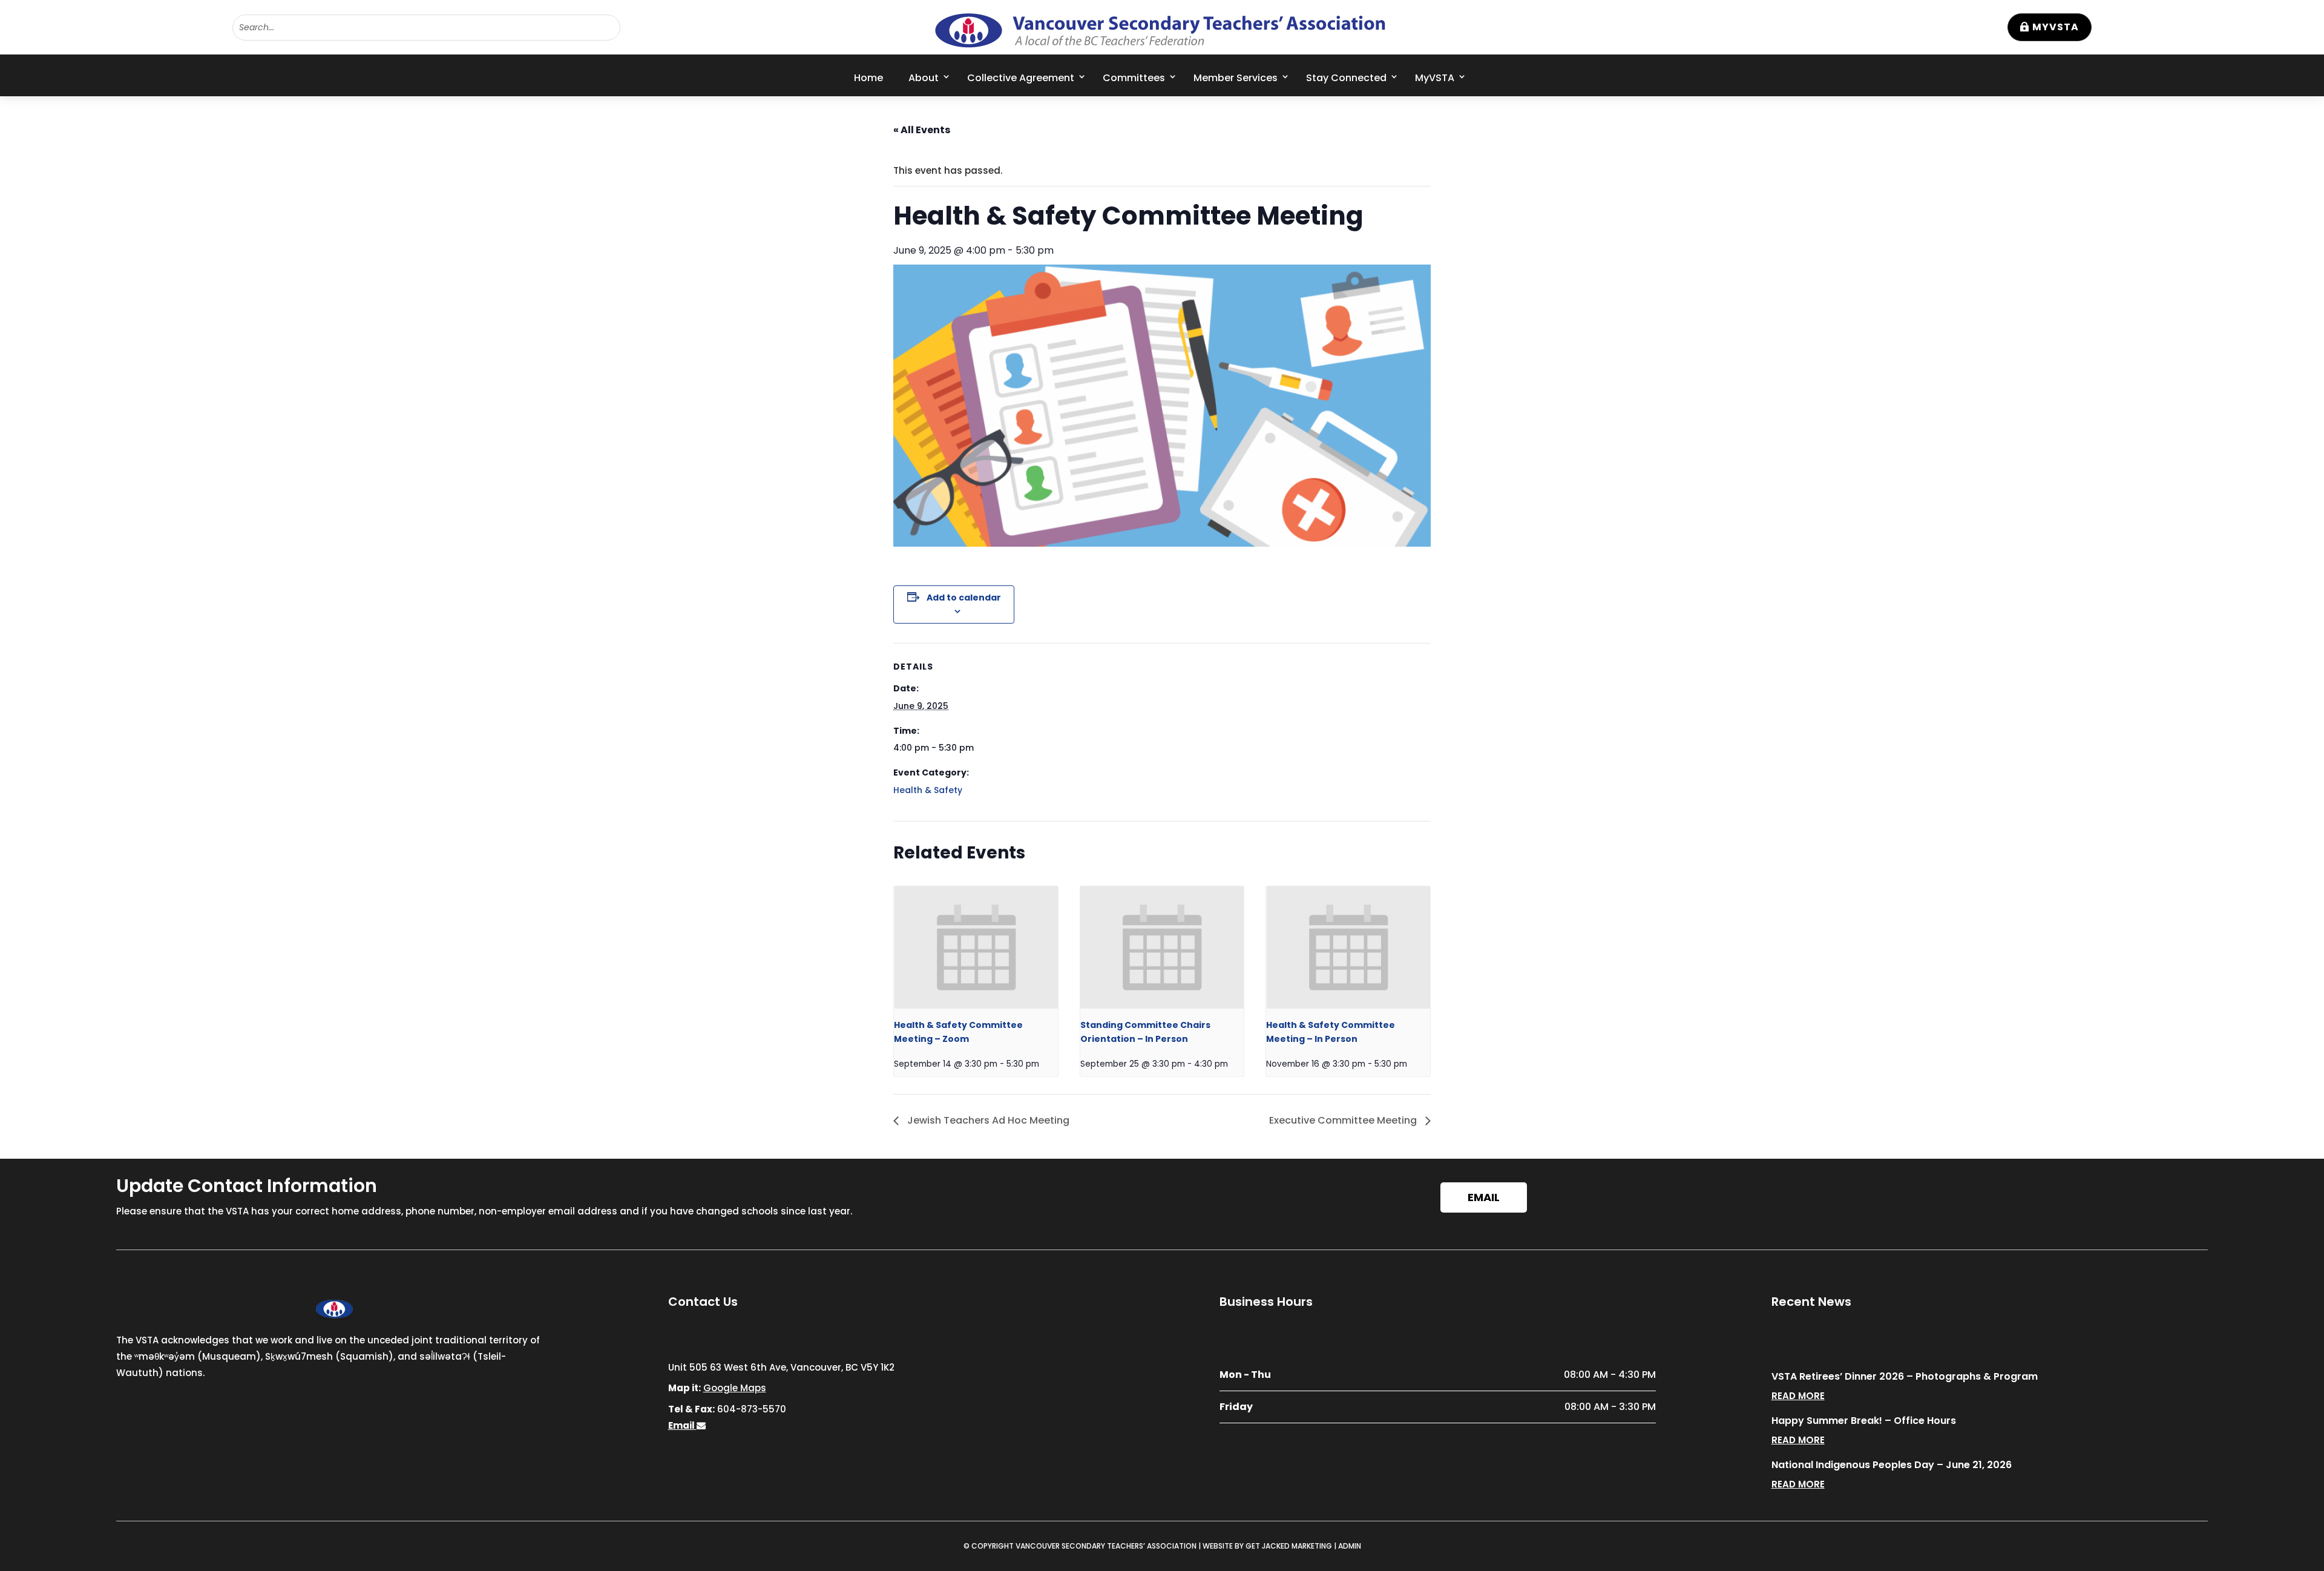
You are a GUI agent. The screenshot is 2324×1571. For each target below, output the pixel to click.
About (924, 78)
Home (868, 78)
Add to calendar (964, 598)
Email (1484, 1197)
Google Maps (735, 1388)
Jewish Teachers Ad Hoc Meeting (987, 1120)
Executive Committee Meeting (1344, 1120)
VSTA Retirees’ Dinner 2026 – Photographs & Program (1905, 1376)
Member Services (1236, 78)
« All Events (922, 130)
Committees (1134, 78)
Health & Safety (928, 790)
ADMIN (1350, 1546)
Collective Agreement (1021, 78)
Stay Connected (1346, 78)
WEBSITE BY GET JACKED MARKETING (1267, 1546)
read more (1798, 1396)
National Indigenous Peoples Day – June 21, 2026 (1892, 1465)
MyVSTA (2056, 27)
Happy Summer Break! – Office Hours (1864, 1421)
